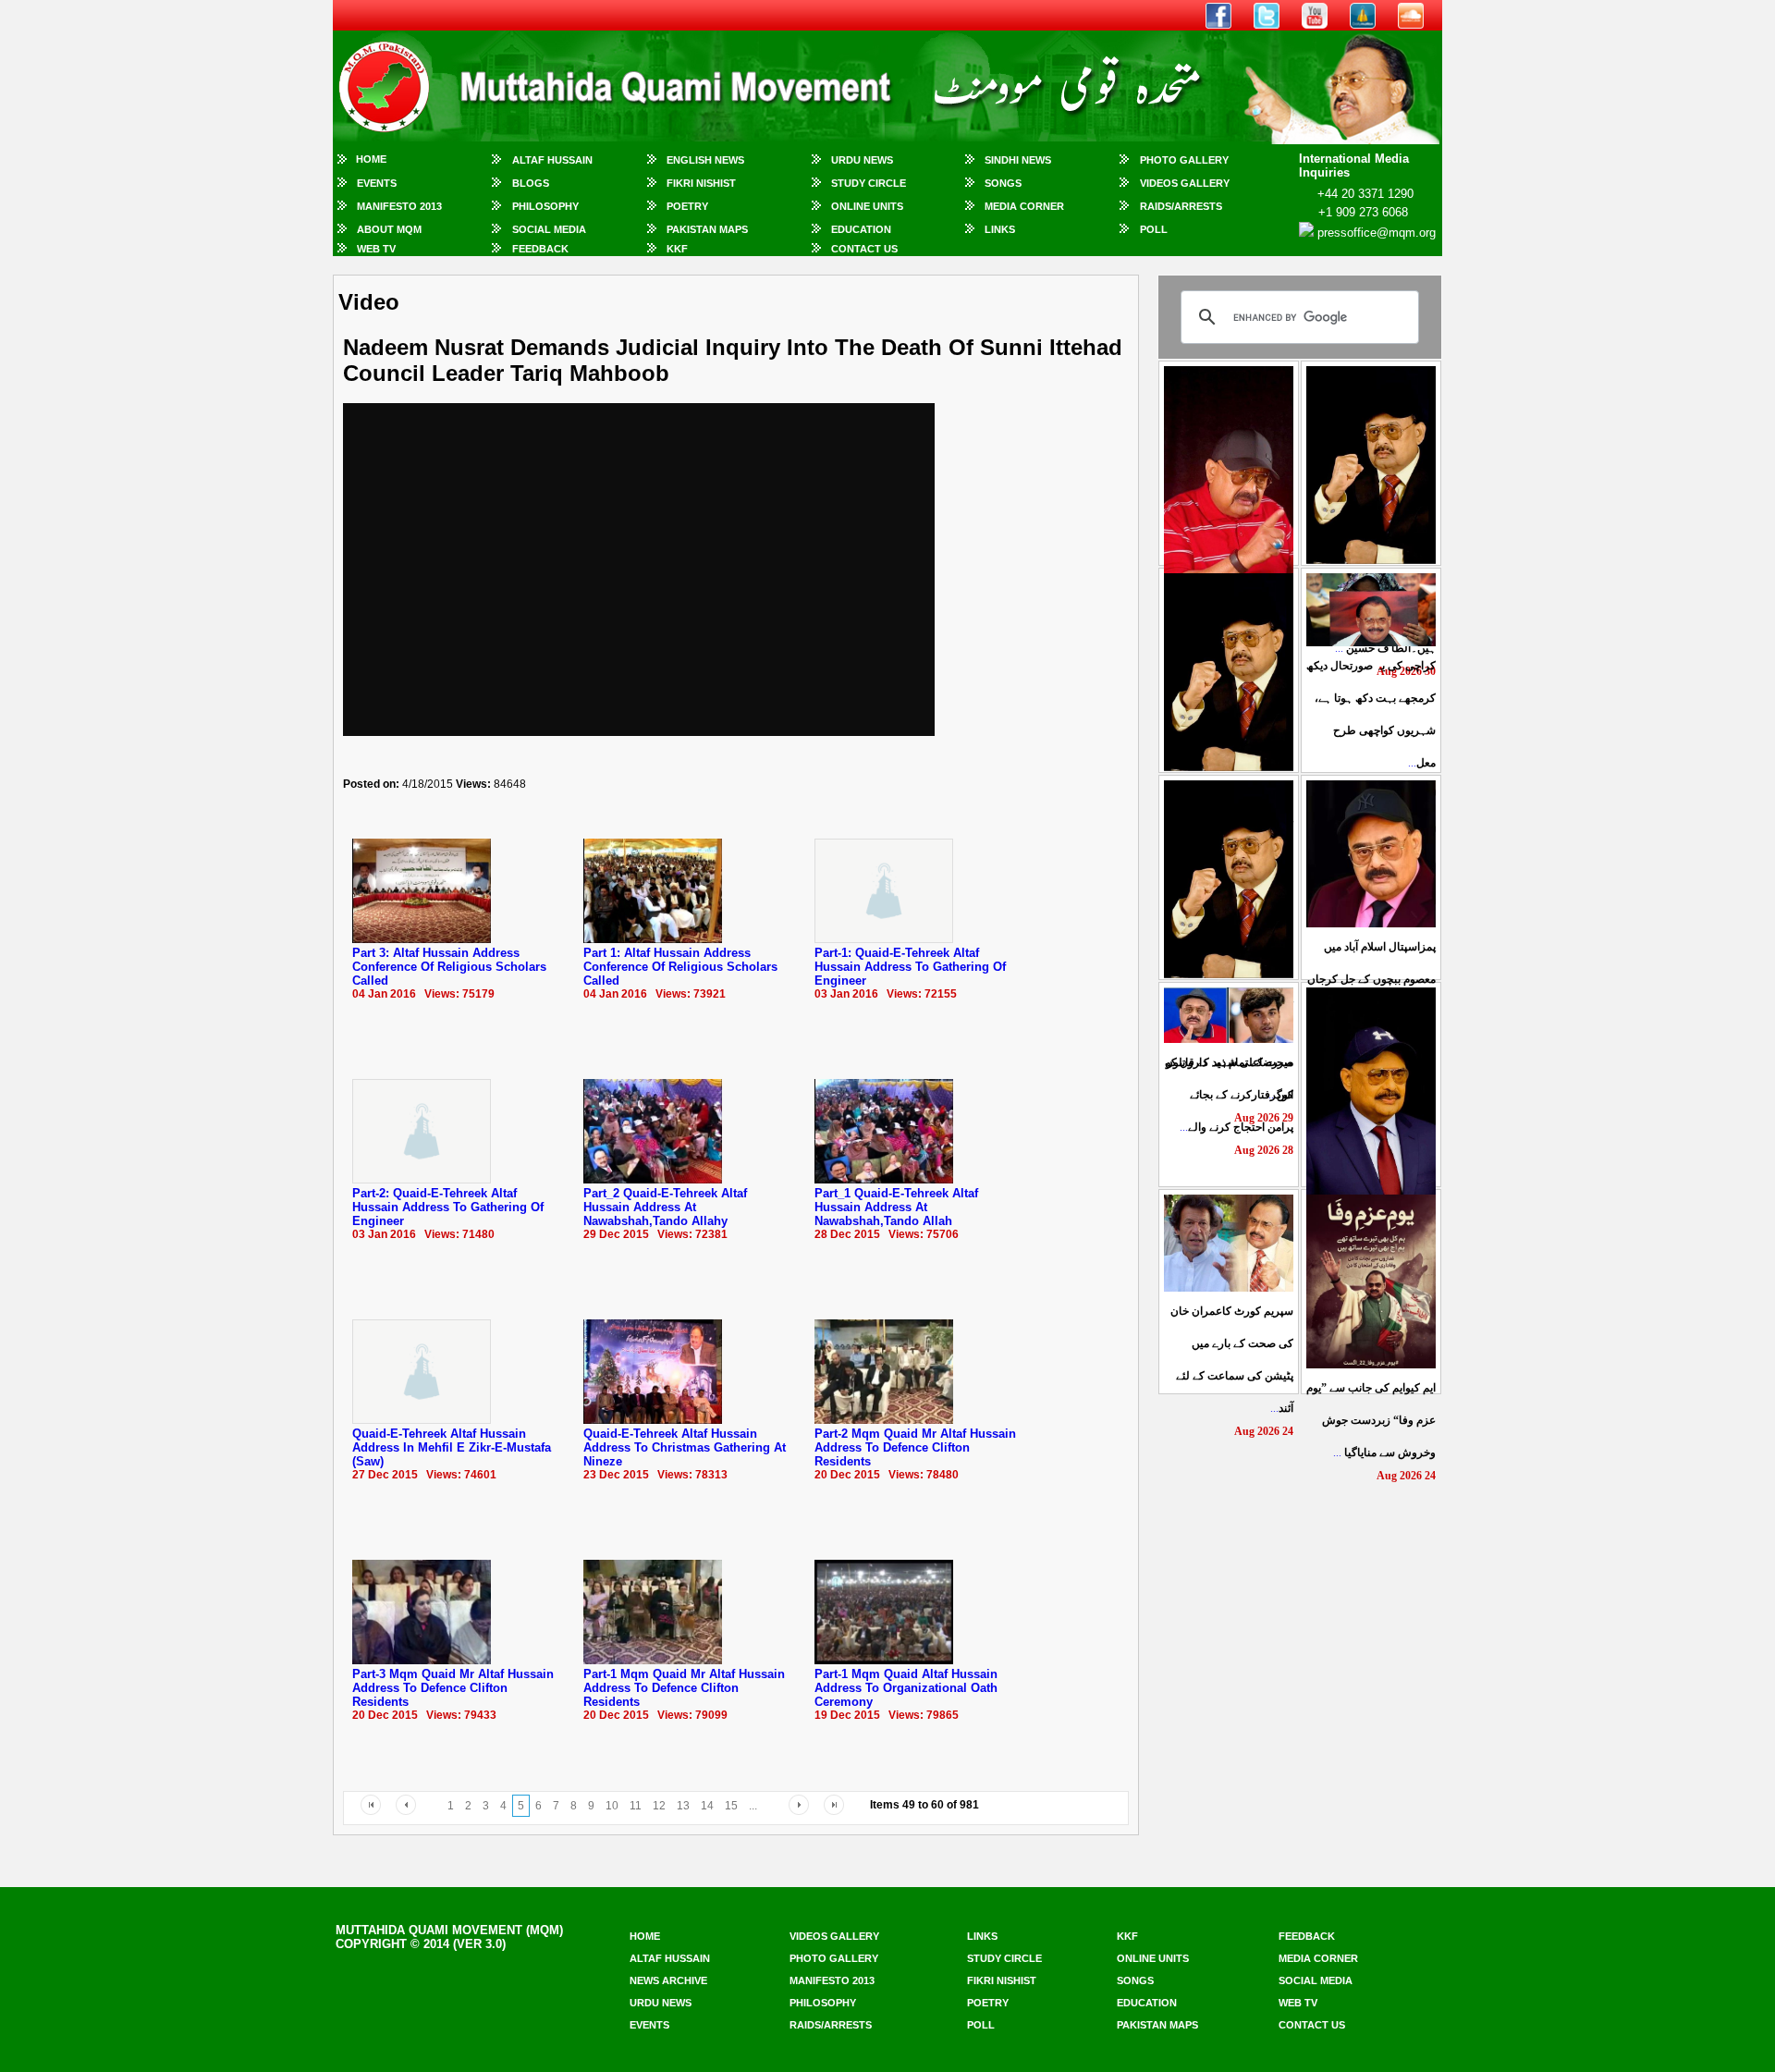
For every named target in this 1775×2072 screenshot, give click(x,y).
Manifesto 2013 (399, 206)
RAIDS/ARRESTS (1181, 206)
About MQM (389, 229)
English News (705, 160)
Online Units (867, 206)
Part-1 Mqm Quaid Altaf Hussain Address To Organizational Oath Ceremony (906, 1688)
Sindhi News (1018, 160)
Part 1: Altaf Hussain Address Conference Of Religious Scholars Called (680, 967)
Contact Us (864, 249)
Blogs (531, 183)
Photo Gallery (1184, 160)
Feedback (540, 249)
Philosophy (545, 206)
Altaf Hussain (552, 160)
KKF (677, 249)
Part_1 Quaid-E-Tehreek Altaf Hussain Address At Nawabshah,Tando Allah (896, 1207)
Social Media (549, 229)
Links (1000, 229)
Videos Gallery (1185, 183)
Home (371, 159)
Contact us (1312, 2025)
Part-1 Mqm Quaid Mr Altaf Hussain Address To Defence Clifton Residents (684, 1688)
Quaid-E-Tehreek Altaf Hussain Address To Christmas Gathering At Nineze (685, 1447)
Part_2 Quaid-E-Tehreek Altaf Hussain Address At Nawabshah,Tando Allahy (665, 1207)
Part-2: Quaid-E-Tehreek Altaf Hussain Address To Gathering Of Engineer (448, 1207)
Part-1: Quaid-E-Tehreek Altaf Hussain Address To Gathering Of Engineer (910, 967)
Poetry (687, 206)
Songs (1003, 183)
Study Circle (869, 183)
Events (377, 183)
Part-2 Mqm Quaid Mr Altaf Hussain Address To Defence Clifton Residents (915, 1447)
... (1371, 979)
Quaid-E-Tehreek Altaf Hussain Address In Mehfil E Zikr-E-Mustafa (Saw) (452, 1447)
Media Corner (1024, 206)
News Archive (668, 1980)
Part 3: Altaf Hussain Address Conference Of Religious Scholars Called (449, 967)
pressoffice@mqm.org (1377, 233)
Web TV (376, 249)
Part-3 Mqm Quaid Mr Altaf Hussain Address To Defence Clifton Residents (453, 1688)
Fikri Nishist (701, 183)
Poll (1154, 229)
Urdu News (862, 160)
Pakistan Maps (707, 229)
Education (861, 229)
